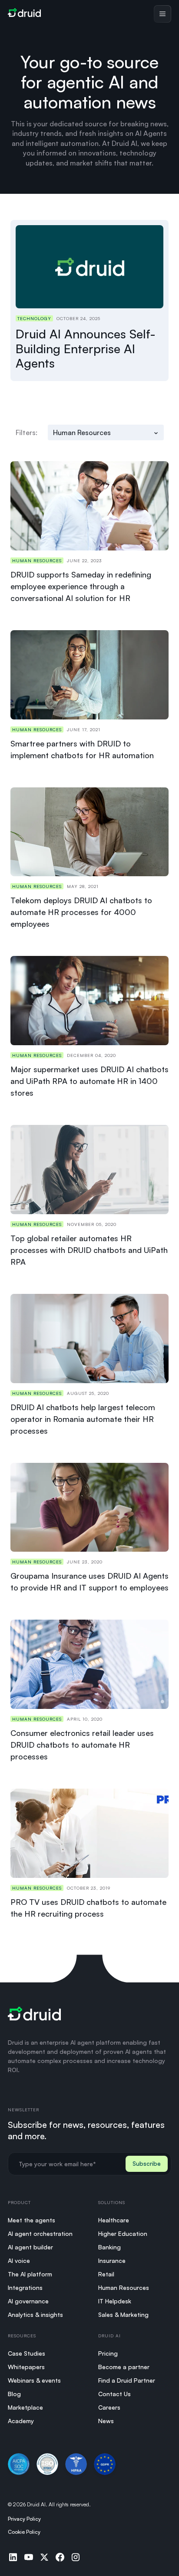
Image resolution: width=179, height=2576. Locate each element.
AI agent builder (30, 2247)
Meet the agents (31, 2220)
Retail (106, 2274)
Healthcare (114, 2220)
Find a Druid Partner (127, 2380)
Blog (14, 2394)
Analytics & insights (35, 2314)
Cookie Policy (24, 2532)
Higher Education (123, 2233)
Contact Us (114, 2394)
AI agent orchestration (40, 2233)
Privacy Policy (24, 2519)
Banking (109, 2247)
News (106, 2421)
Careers (109, 2407)
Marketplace (25, 2407)
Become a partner (124, 2367)
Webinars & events (34, 2380)
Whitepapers (26, 2367)
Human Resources (124, 2287)
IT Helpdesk (115, 2301)
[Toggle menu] (162, 14)
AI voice (19, 2260)
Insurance (112, 2260)
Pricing (108, 2353)
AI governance (28, 2301)
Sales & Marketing (123, 2314)
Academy (21, 2421)
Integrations (25, 2287)
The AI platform (30, 2274)
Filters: (27, 432)
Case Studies (27, 2353)
